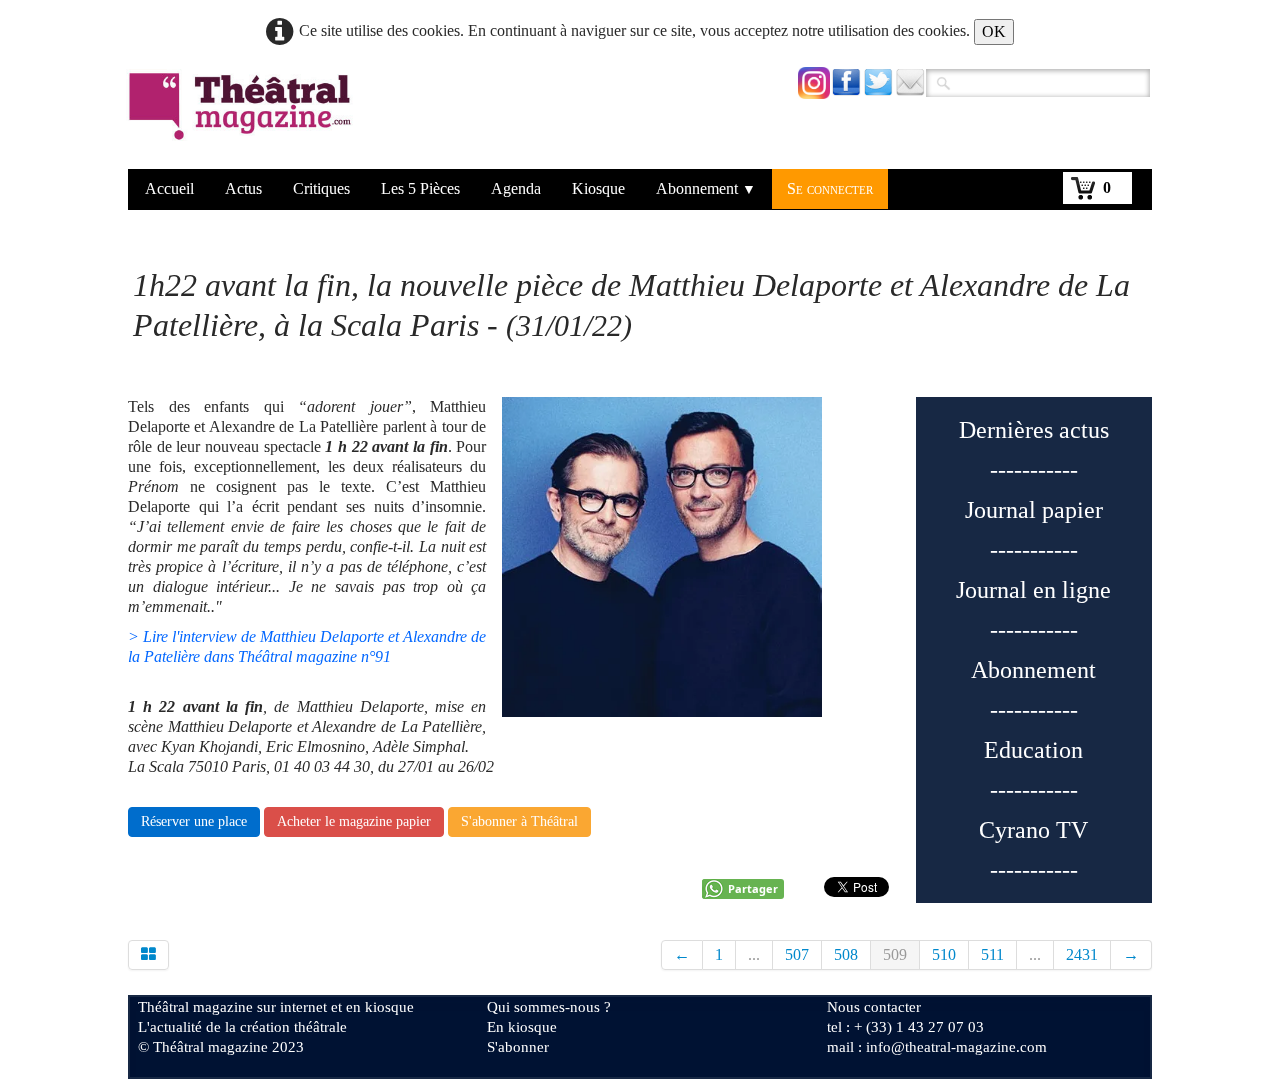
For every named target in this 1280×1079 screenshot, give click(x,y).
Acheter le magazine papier (354, 821)
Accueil (169, 188)
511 (992, 954)
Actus (243, 188)
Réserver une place (194, 821)
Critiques (321, 188)
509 (895, 954)
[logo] (243, 119)
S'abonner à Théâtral (519, 821)
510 (944, 954)
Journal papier (1034, 510)
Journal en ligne (1033, 590)
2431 (1082, 954)
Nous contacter (874, 1007)
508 (846, 954)
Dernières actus (1034, 430)
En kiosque (522, 1027)
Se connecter (830, 188)
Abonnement (706, 188)
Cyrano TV (1033, 830)
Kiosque (598, 188)
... (754, 954)
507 (797, 954)
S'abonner (518, 1047)
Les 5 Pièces (420, 188)
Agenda (516, 188)
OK (994, 31)
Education (1033, 750)
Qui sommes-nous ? (549, 1007)
